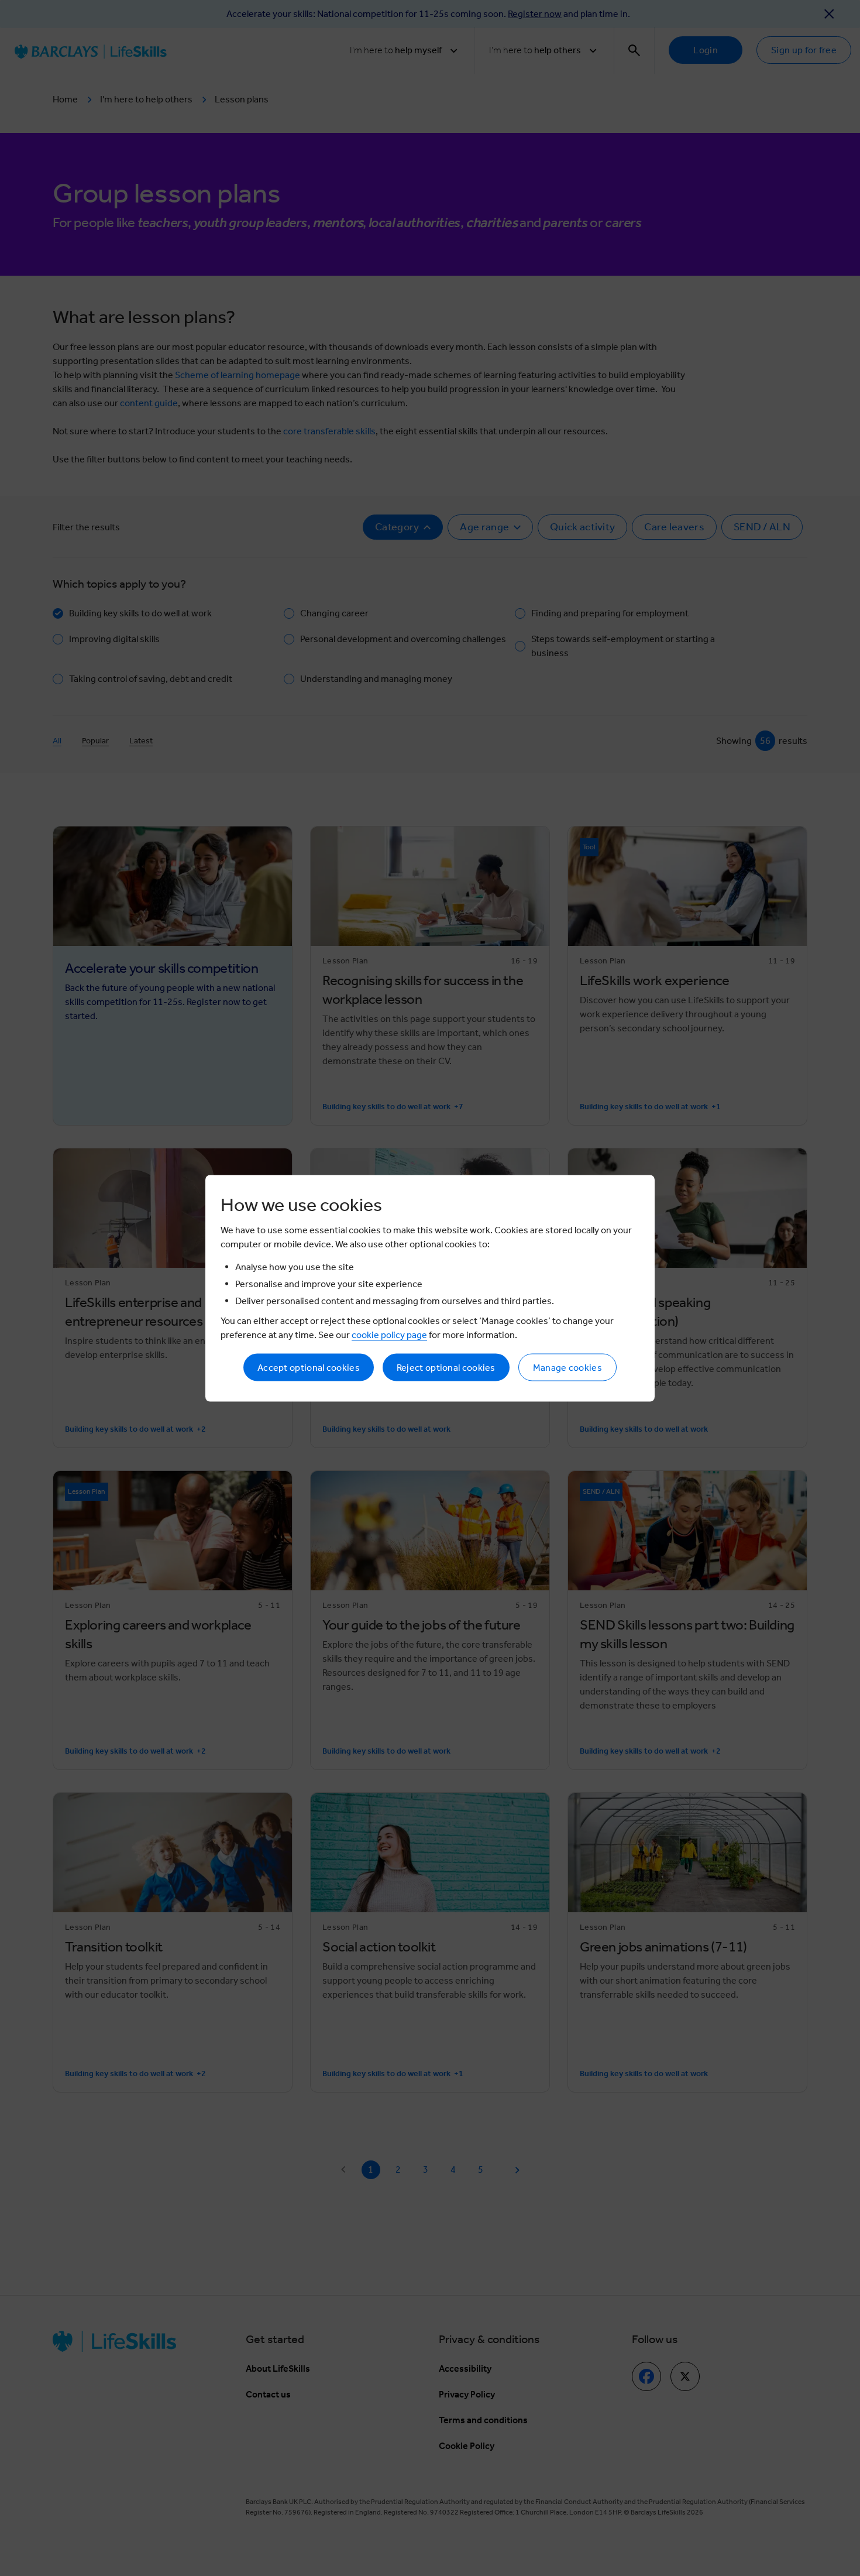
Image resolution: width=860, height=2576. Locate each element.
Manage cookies (567, 1367)
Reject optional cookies (446, 1367)
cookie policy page (389, 1334)
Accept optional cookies (309, 1367)
